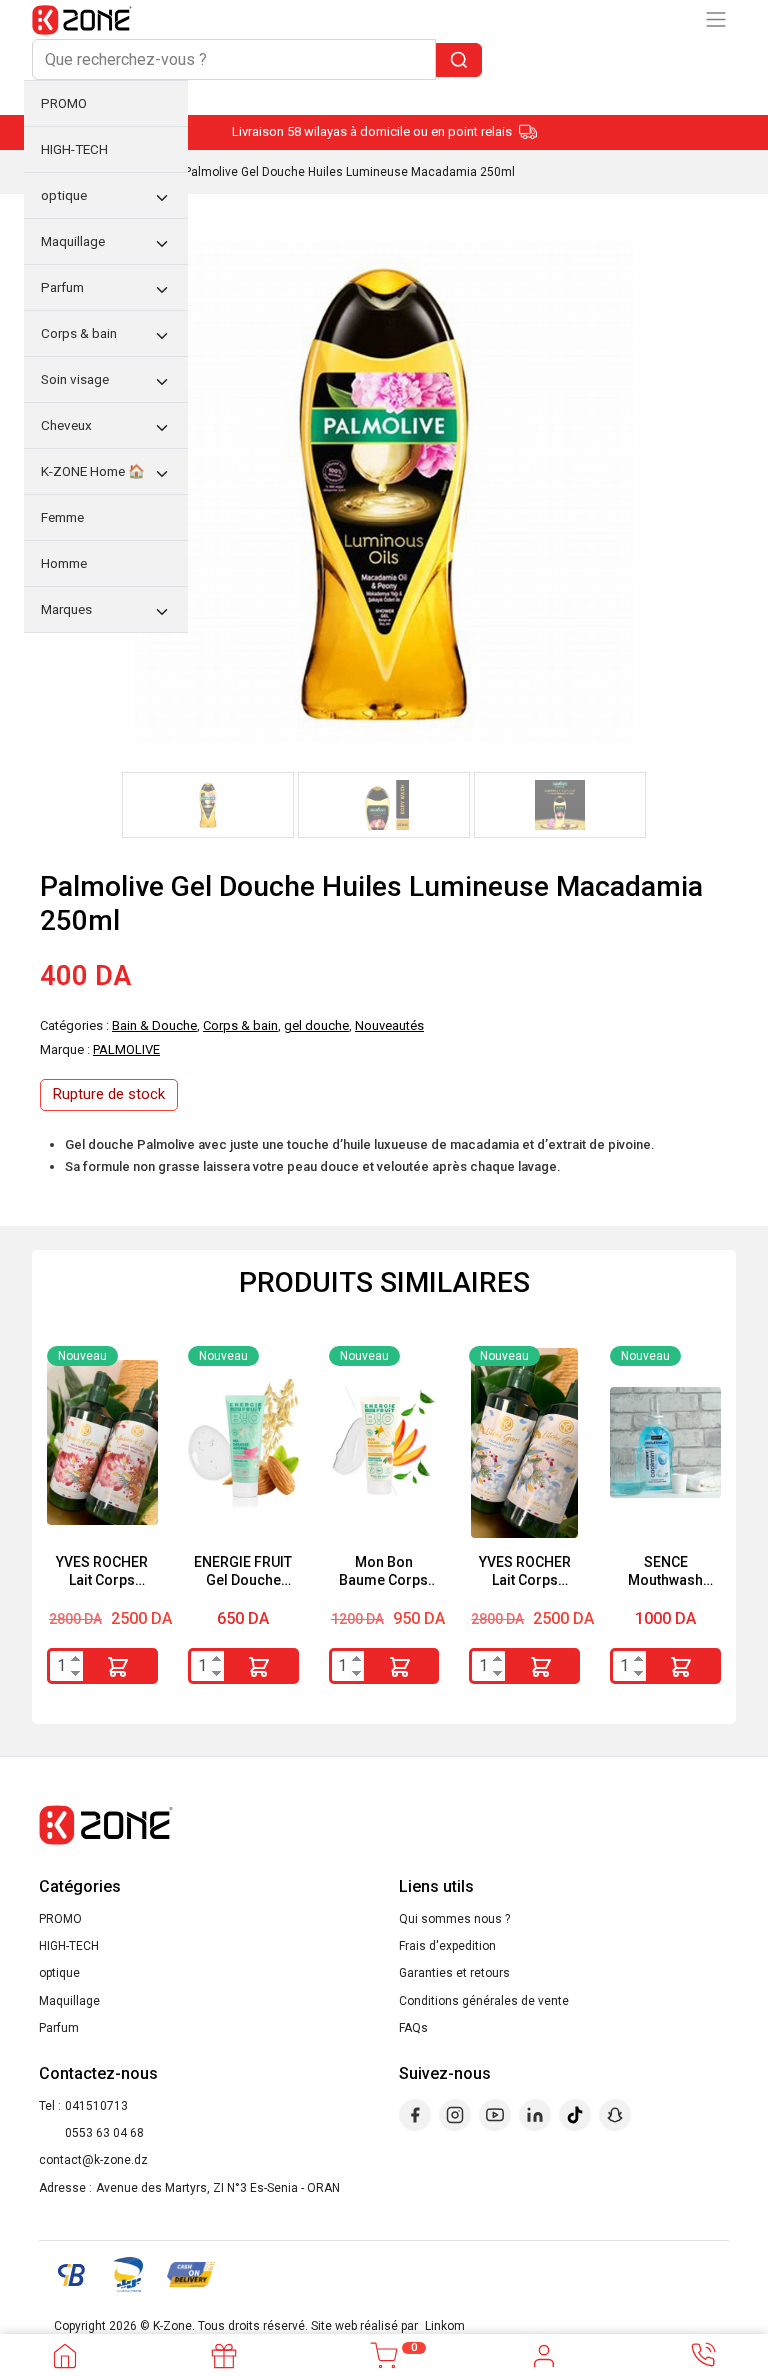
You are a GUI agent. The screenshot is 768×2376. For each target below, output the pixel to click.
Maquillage (69, 2001)
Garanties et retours (454, 1973)
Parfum (59, 2028)
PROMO (60, 1919)
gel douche (316, 1025)
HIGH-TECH (69, 1946)
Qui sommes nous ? (454, 1919)
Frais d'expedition (447, 1946)
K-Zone (172, 2326)
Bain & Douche (154, 1025)
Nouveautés (389, 1025)
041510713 (96, 2106)
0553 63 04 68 (104, 2133)
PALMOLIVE (126, 1049)
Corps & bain (240, 1025)
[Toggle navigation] (716, 19)
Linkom (445, 2326)
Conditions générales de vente (484, 2001)
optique (59, 1973)
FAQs (413, 2028)
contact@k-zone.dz (93, 2160)
